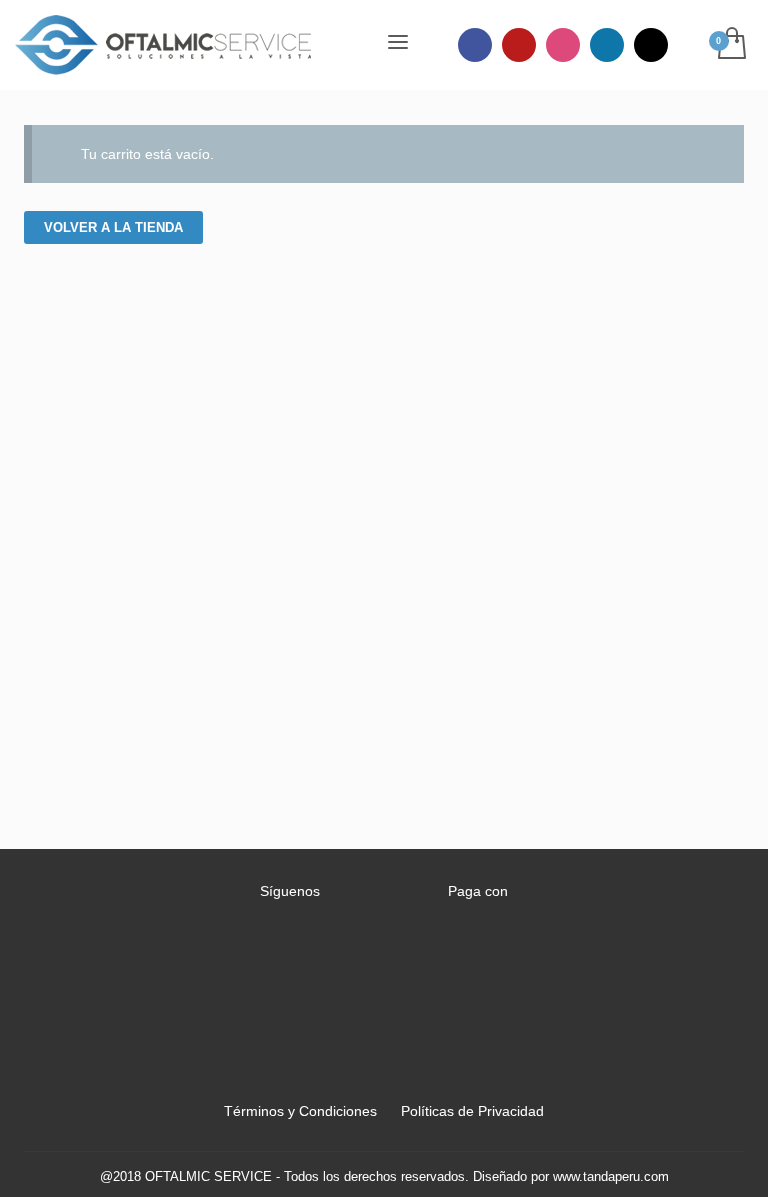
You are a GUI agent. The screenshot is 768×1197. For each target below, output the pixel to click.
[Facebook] (475, 45)
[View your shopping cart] (730, 45)
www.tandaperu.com (611, 1176)
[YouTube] (519, 45)
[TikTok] (651, 45)
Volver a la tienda (113, 227)
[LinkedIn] (607, 45)
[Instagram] (563, 45)
